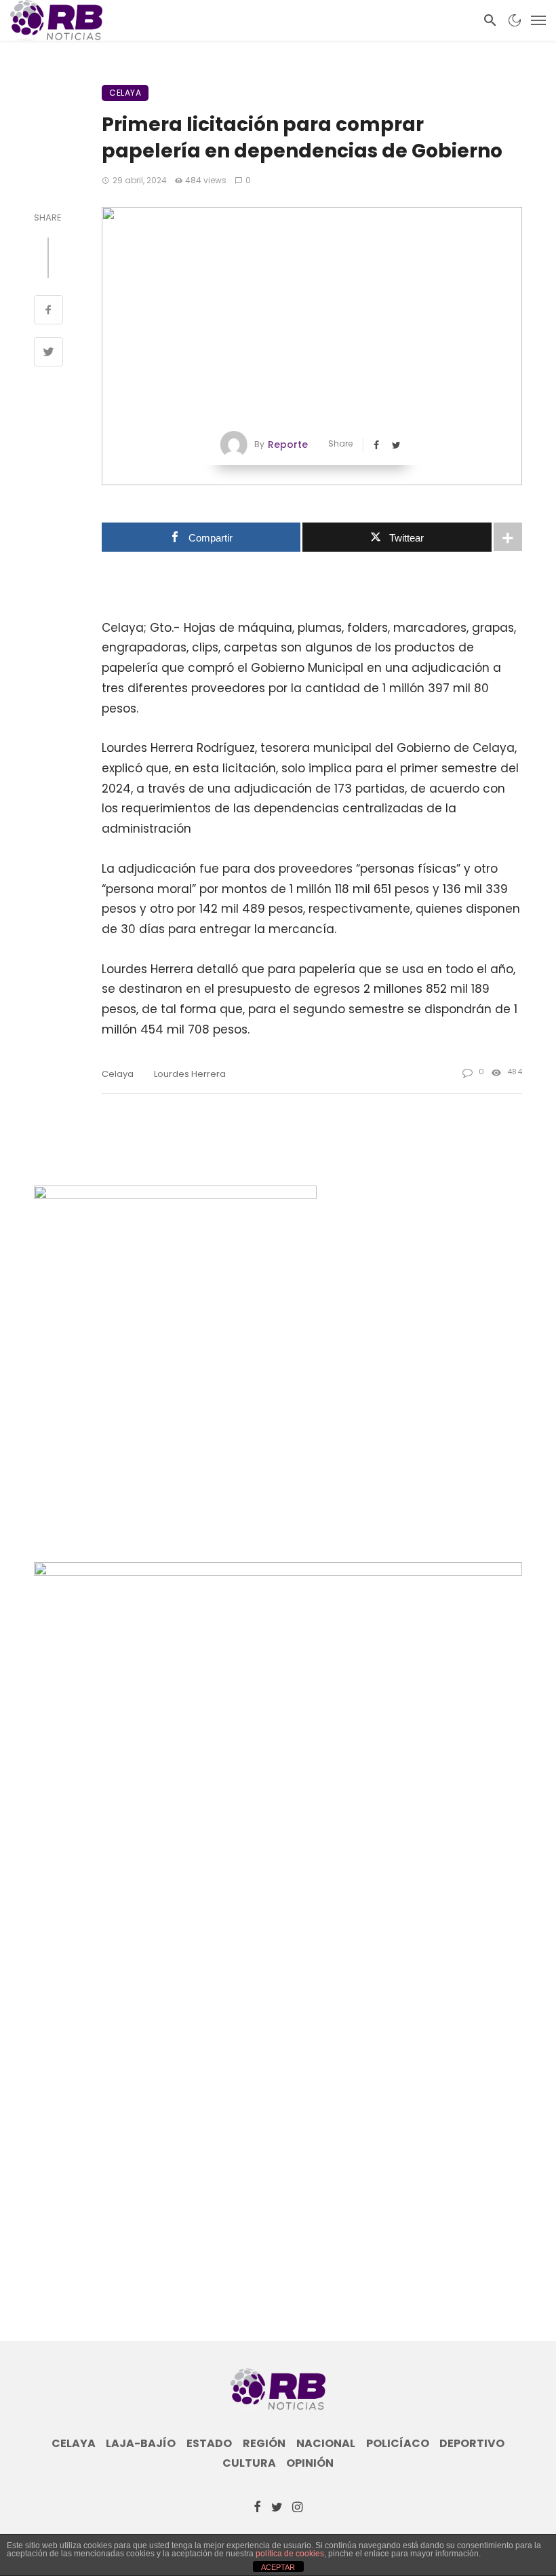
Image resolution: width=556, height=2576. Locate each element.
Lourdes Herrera (190, 1074)
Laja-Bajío (141, 2444)
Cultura (249, 2463)
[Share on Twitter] (48, 354)
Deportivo (472, 2444)
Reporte (288, 444)
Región (264, 2444)
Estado (209, 2444)
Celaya (125, 93)
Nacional (326, 2444)
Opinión (310, 2463)
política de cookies (290, 2554)
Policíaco (398, 2444)
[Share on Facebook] (48, 311)
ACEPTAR (278, 2567)
